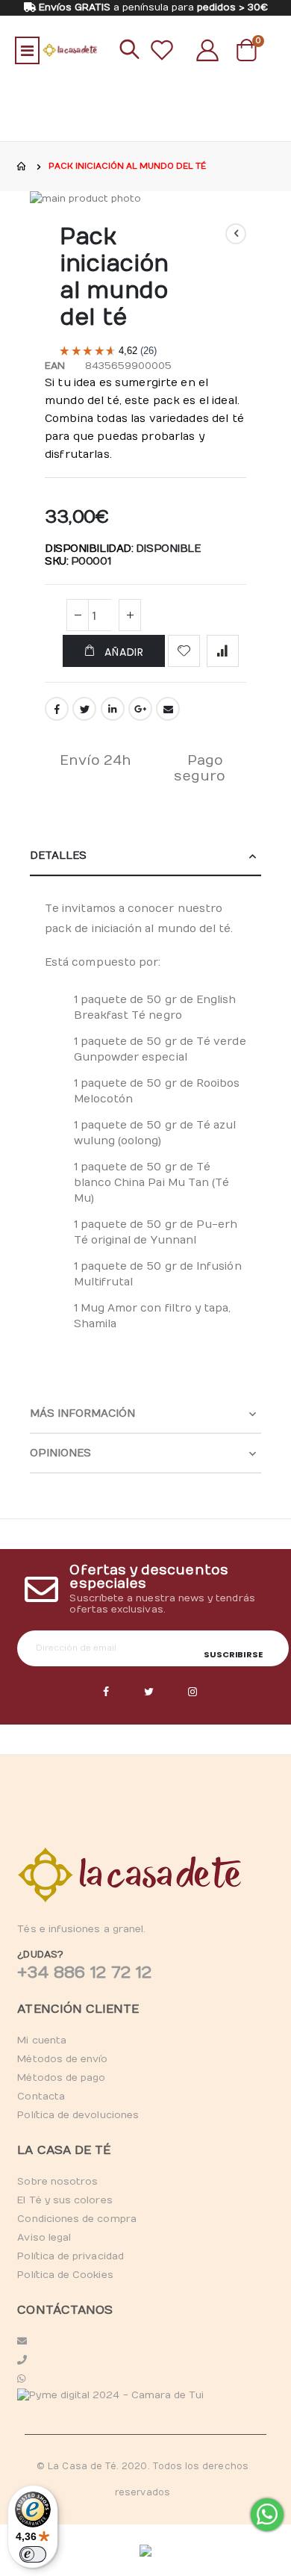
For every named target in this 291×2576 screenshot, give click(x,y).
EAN (55, 366)
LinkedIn (113, 709)
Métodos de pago (61, 2078)
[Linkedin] (193, 1692)
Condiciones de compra (76, 2219)
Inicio (22, 167)
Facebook (57, 709)
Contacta (41, 2097)
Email (168, 709)
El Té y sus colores (65, 2200)
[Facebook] (106, 1692)
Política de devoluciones (78, 2115)
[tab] (145, 856)
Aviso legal (44, 2238)
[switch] (33, 2554)
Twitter (84, 709)
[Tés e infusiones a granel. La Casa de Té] (70, 50)
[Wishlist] (162, 50)
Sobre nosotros (57, 2182)
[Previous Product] (236, 234)
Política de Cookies (65, 2275)
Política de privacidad (70, 2256)
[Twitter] (149, 1692)
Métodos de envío (62, 2059)
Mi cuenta (42, 2040)
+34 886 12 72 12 (84, 1973)
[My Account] (207, 50)
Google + (140, 709)
